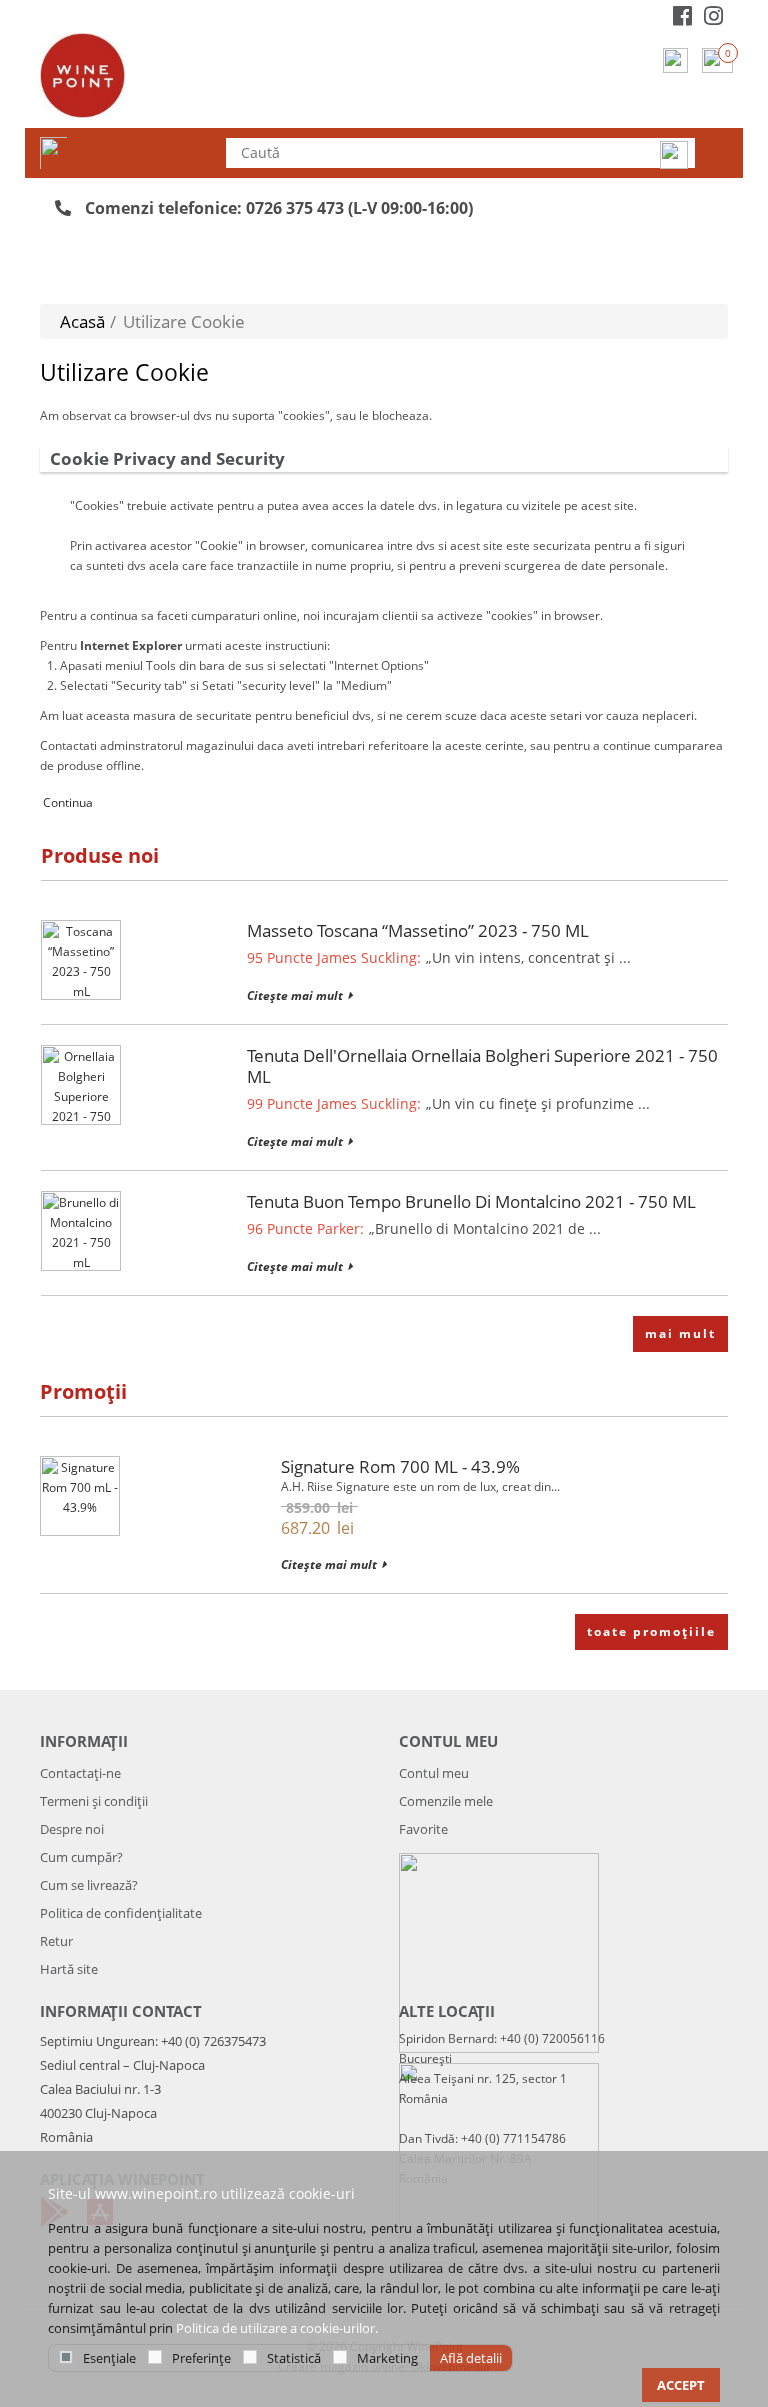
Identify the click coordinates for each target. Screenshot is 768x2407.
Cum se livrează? (89, 1885)
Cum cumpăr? (81, 1857)
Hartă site (69, 1969)
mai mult (680, 1333)
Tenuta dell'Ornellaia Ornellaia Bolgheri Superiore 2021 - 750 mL (482, 1066)
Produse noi (100, 855)
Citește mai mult (295, 995)
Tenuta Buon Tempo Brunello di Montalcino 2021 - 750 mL (471, 1201)
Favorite (423, 1829)
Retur (56, 1941)
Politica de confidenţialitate (121, 1913)
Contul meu (434, 1773)
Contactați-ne (80, 1773)
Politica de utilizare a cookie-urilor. (277, 2328)
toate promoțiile (651, 1631)
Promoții (83, 1391)
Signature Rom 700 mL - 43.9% (400, 1466)
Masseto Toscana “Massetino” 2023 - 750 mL (418, 930)
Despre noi (72, 1829)
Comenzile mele (446, 1801)
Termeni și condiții (94, 1801)
